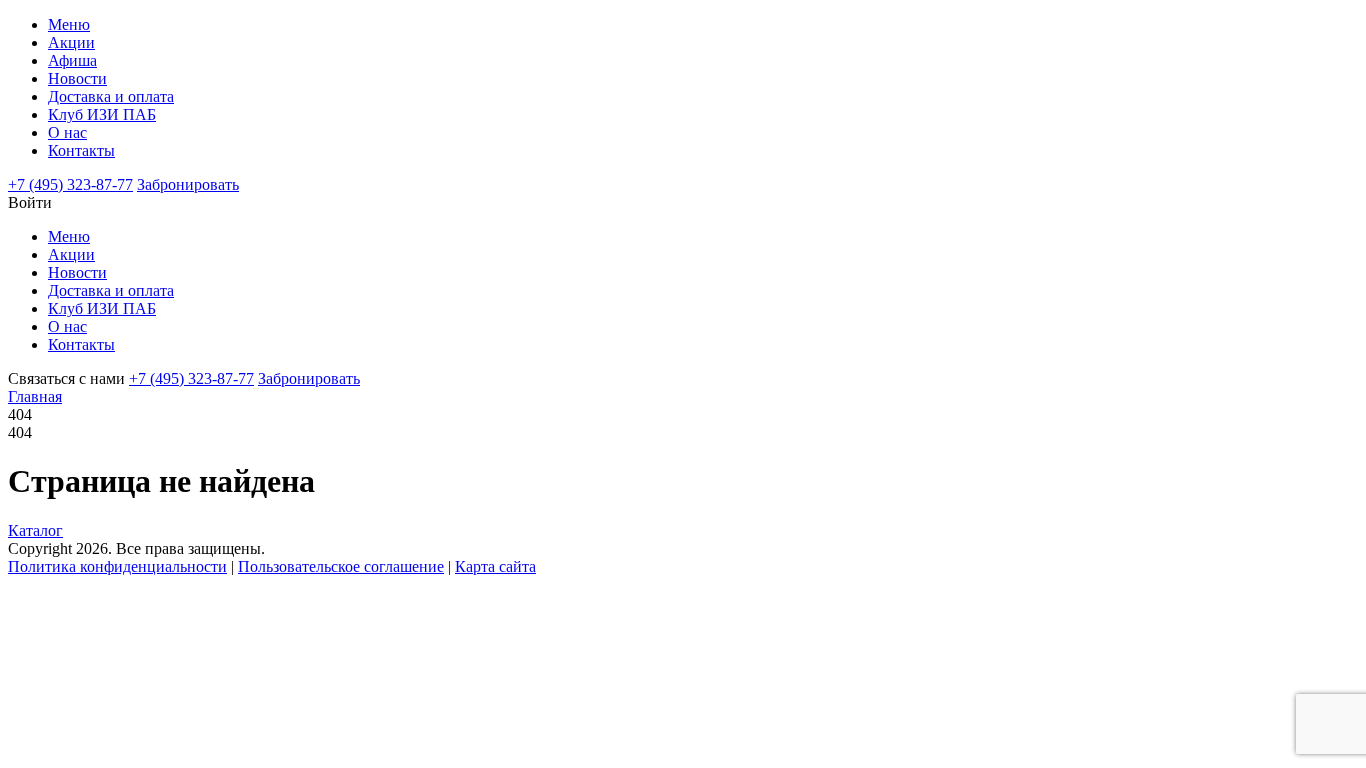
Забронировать (188, 184)
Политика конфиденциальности (117, 566)
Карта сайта (495, 566)
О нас (67, 132)
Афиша (72, 60)
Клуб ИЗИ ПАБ (102, 114)
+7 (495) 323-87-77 (70, 184)
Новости (77, 78)
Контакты (81, 150)
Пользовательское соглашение (341, 566)
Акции (71, 42)
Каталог (35, 530)
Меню (69, 24)
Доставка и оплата (111, 96)
